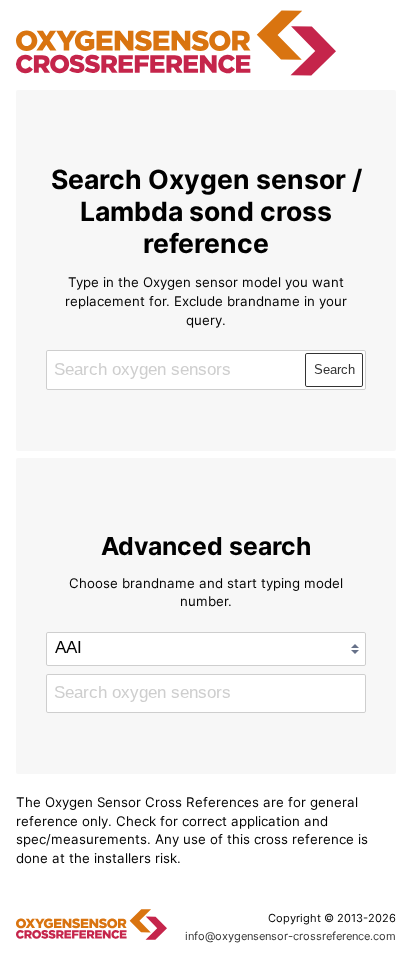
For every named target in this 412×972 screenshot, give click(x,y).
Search (334, 369)
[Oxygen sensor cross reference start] (176, 73)
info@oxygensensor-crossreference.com (290, 936)
